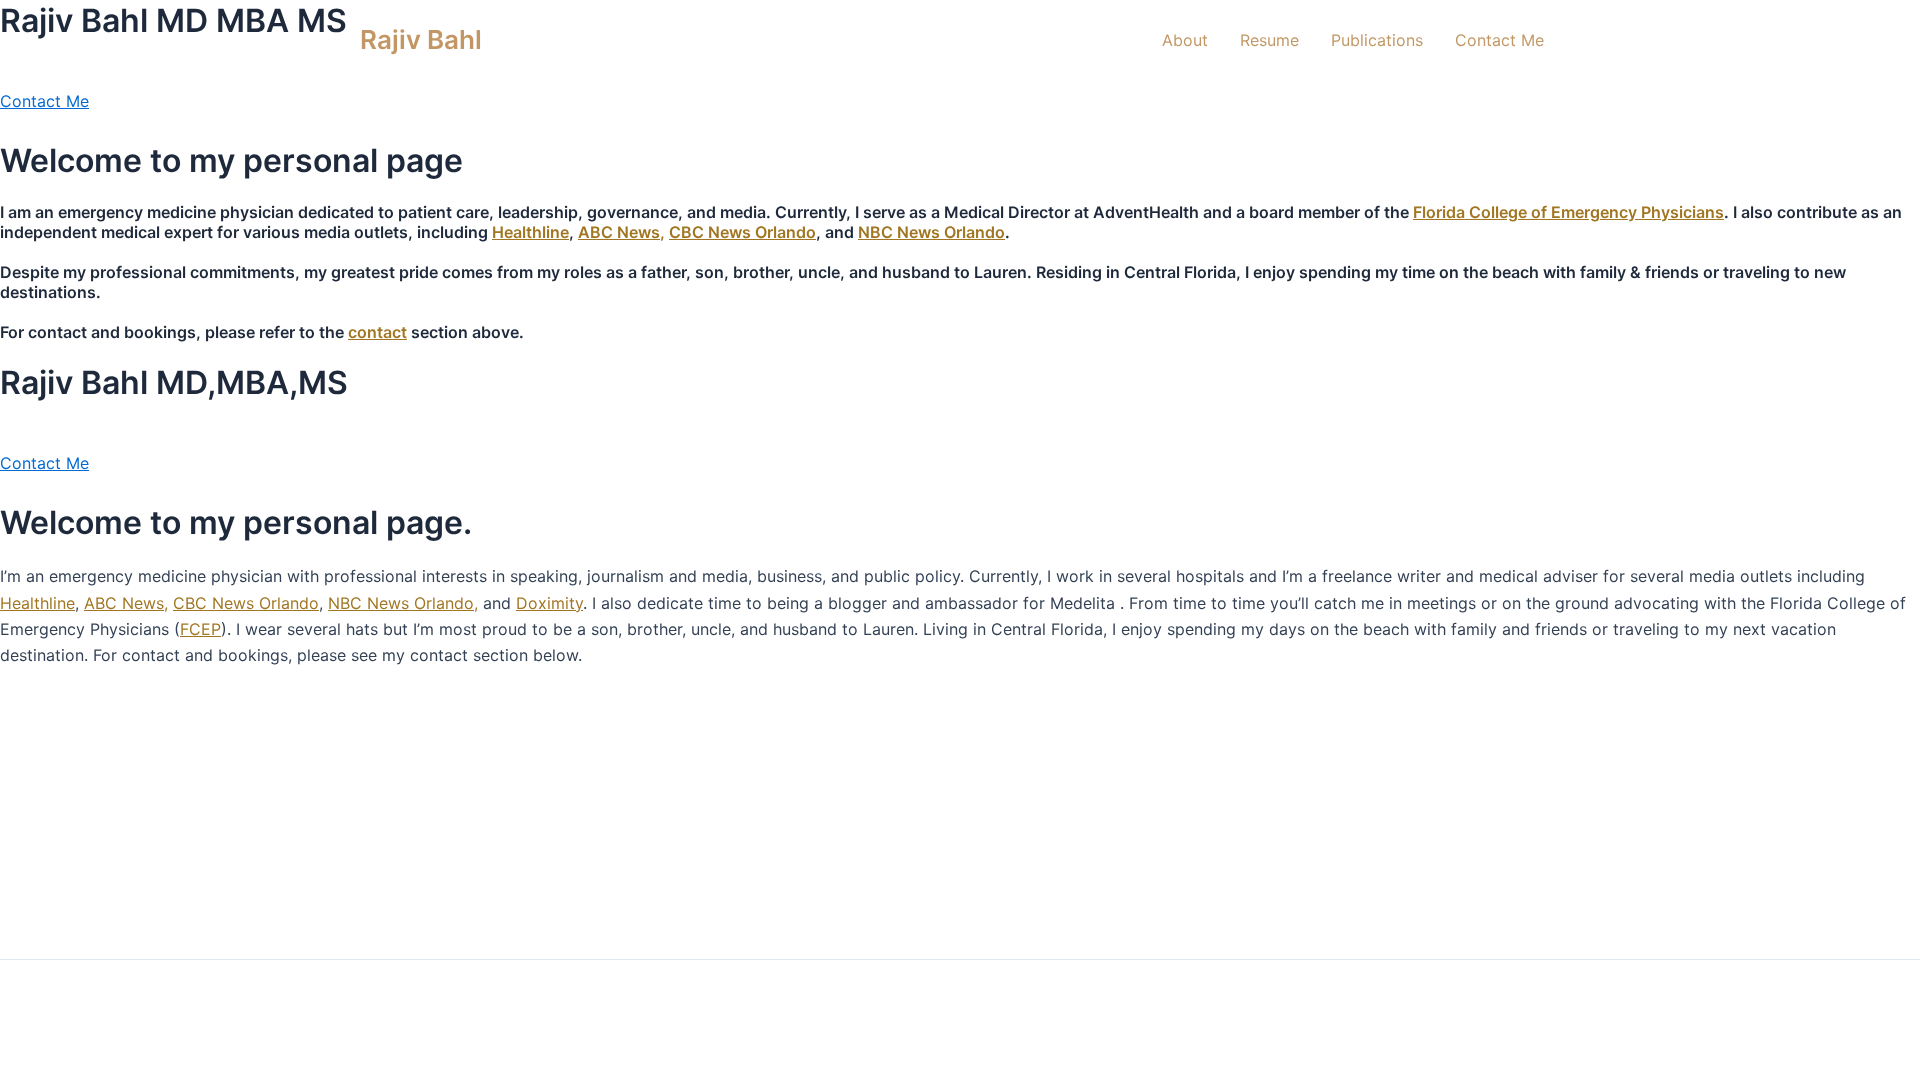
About (1185, 40)
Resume (1269, 40)
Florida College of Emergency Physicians (1568, 212)
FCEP (200, 629)
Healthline (530, 232)
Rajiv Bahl (421, 39)
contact (377, 332)
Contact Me (1499, 40)
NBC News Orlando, (403, 603)
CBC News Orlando (742, 232)
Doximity (549, 603)
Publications (1377, 40)
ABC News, (621, 232)
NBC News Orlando (931, 232)
